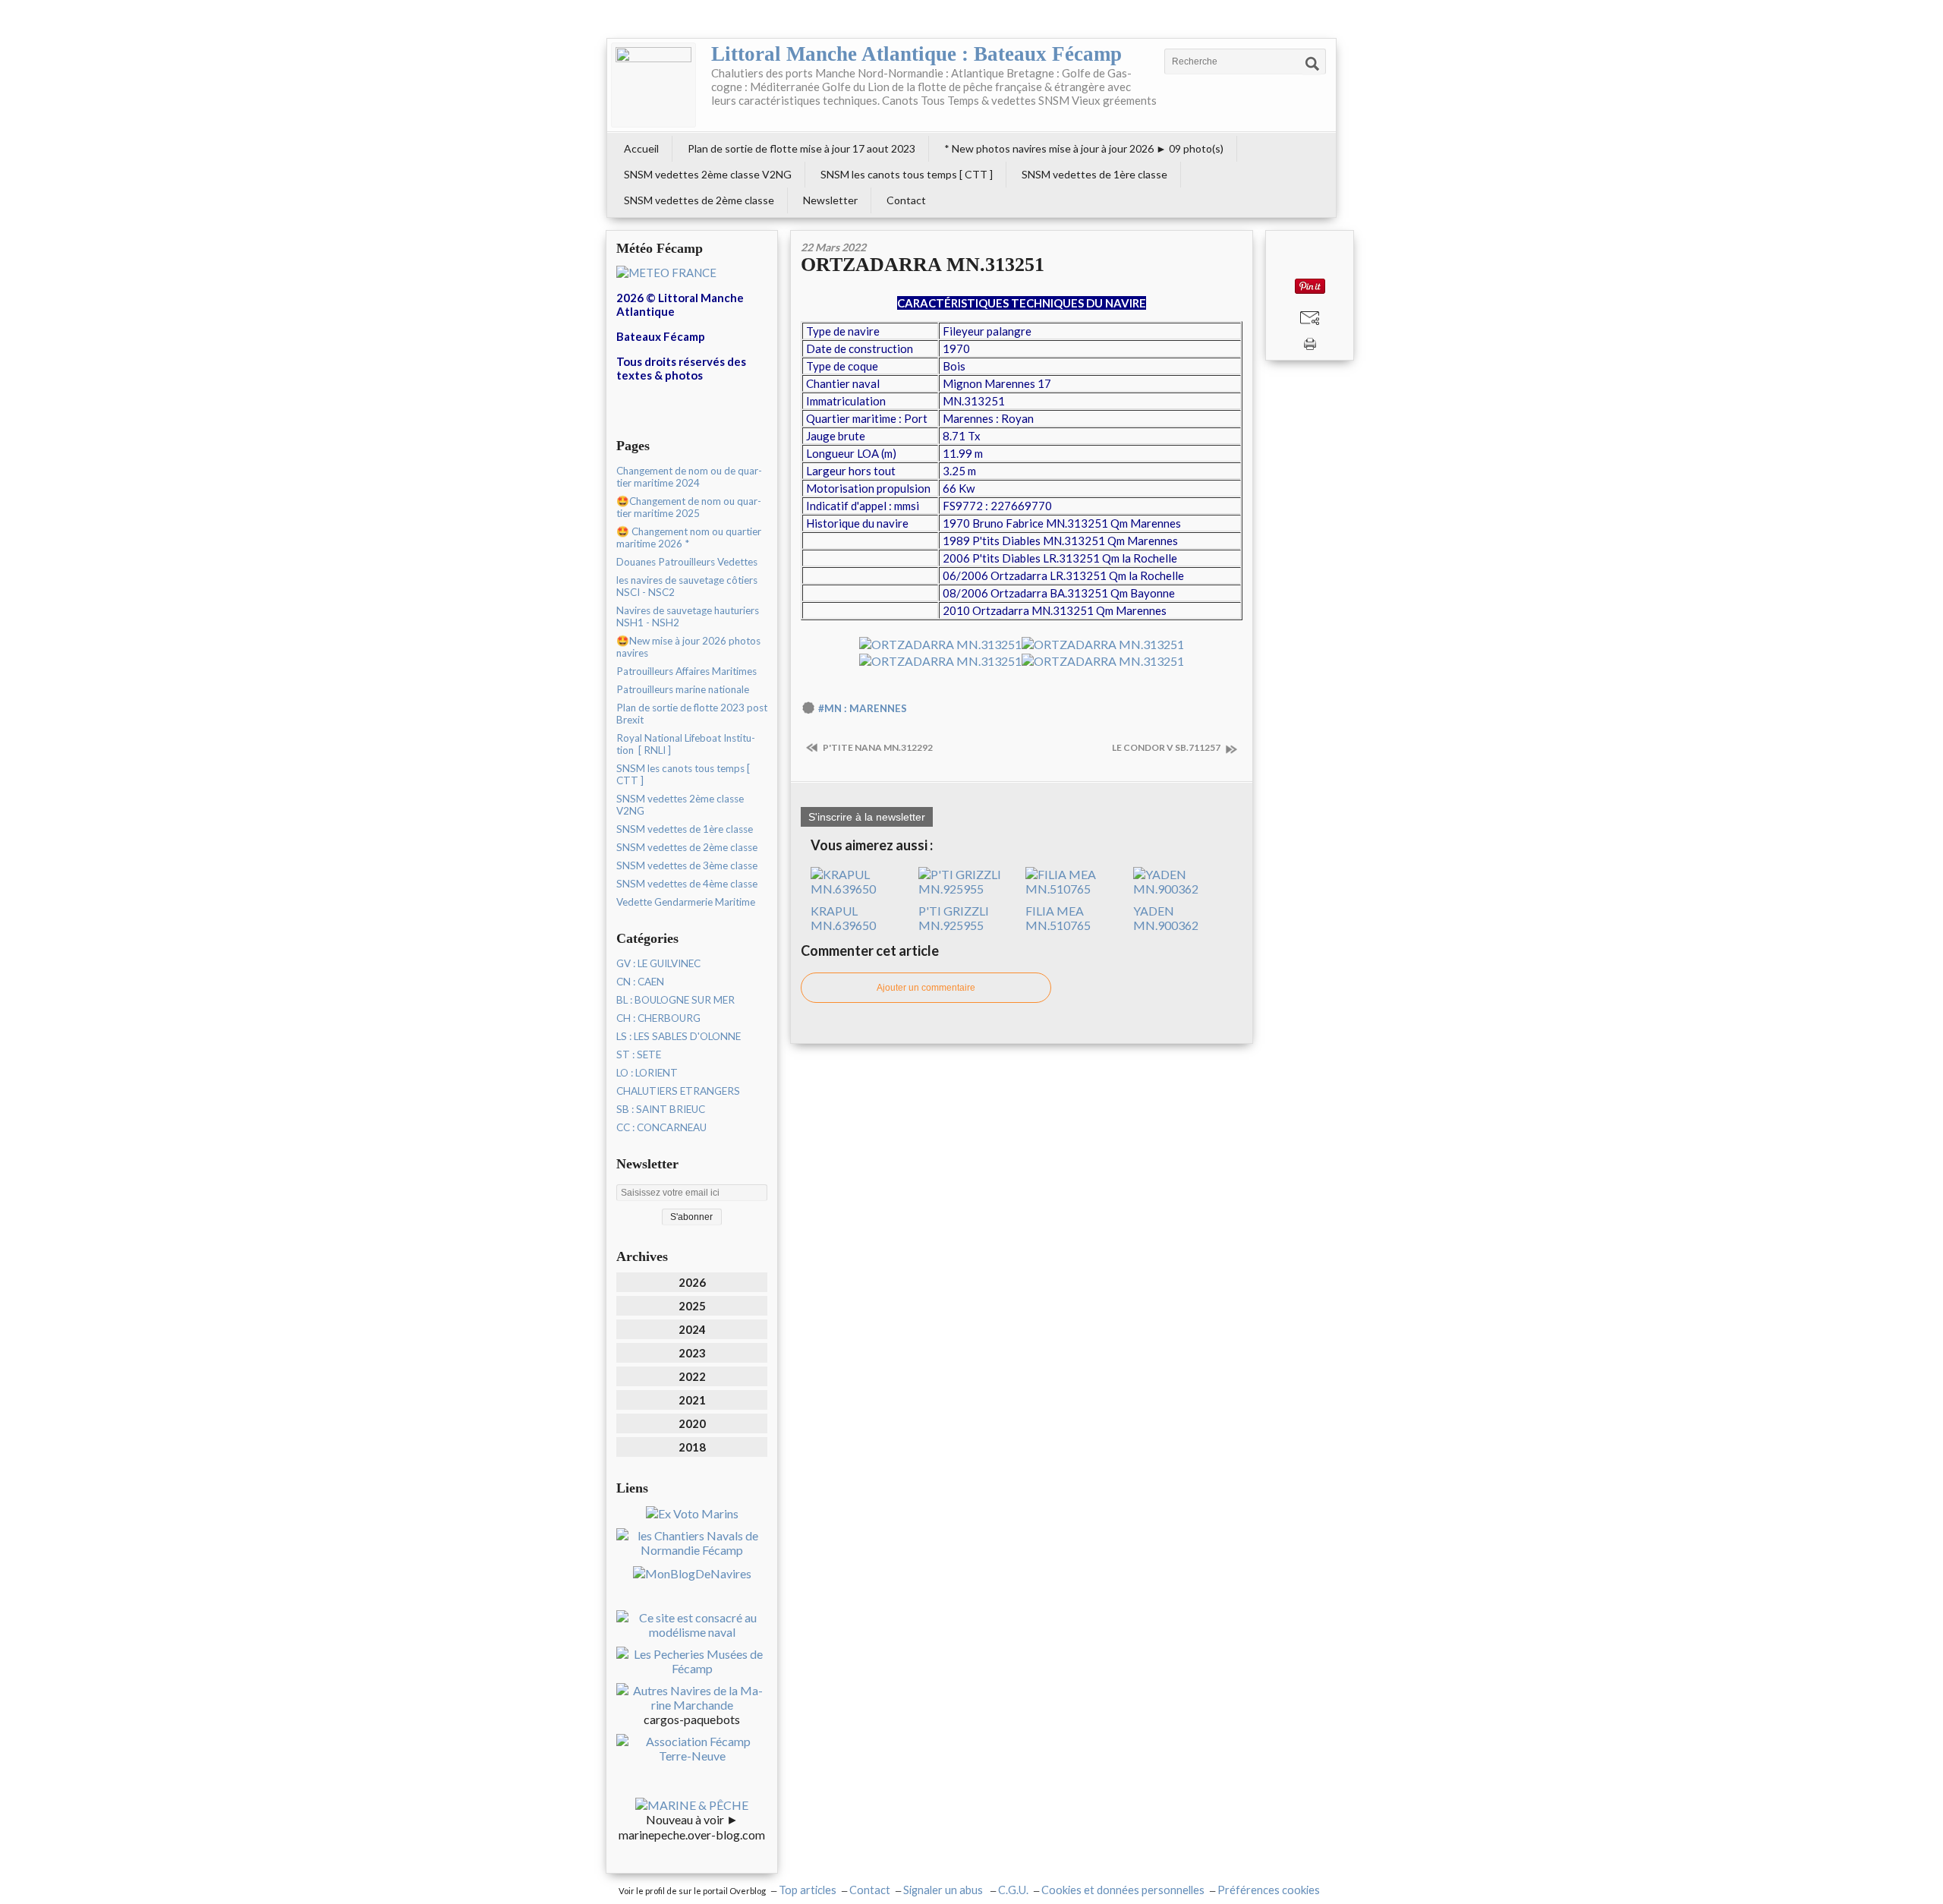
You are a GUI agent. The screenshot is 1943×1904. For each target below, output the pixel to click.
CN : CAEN (640, 982)
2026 (692, 1282)
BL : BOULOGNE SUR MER (675, 1000)
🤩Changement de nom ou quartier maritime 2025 (689, 507)
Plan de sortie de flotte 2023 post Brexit (692, 714)
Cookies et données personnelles (1123, 1890)
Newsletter (830, 200)
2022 (692, 1376)
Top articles (808, 1890)
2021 (692, 1400)
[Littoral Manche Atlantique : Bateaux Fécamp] (653, 85)
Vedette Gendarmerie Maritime (686, 902)
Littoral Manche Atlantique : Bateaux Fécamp (916, 54)
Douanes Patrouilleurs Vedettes (687, 562)
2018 (692, 1447)
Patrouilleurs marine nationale (683, 689)
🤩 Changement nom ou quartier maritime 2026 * (689, 537)
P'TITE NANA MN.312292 (877, 747)
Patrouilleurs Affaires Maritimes (687, 671)
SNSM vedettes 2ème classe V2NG (708, 174)
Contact (906, 200)
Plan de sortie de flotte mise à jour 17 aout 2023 (801, 148)
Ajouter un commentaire (926, 988)
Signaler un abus (944, 1890)
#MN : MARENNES (863, 708)
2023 (692, 1353)
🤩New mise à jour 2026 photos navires (688, 647)
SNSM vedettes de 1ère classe (1094, 174)
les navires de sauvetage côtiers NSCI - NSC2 (687, 586)
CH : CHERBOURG (658, 1018)
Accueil (641, 148)
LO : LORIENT (647, 1073)
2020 (692, 1423)
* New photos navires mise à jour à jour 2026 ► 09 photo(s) (1084, 148)
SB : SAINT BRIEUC (661, 1109)
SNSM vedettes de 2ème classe (699, 200)
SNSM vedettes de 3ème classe (687, 865)
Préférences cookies (1269, 1890)
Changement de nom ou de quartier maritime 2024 (689, 477)
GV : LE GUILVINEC (658, 963)
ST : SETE (639, 1054)
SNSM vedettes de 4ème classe (687, 884)
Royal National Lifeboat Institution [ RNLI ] (686, 744)
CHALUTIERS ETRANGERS (678, 1091)
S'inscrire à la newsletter (867, 817)
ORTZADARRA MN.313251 (923, 265)
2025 (692, 1306)
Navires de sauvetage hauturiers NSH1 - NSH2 (688, 616)
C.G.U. (1013, 1890)
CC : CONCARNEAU (661, 1127)
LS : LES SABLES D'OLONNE (679, 1036)
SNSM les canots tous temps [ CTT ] (907, 174)
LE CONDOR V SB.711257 (1167, 747)
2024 (692, 1329)
